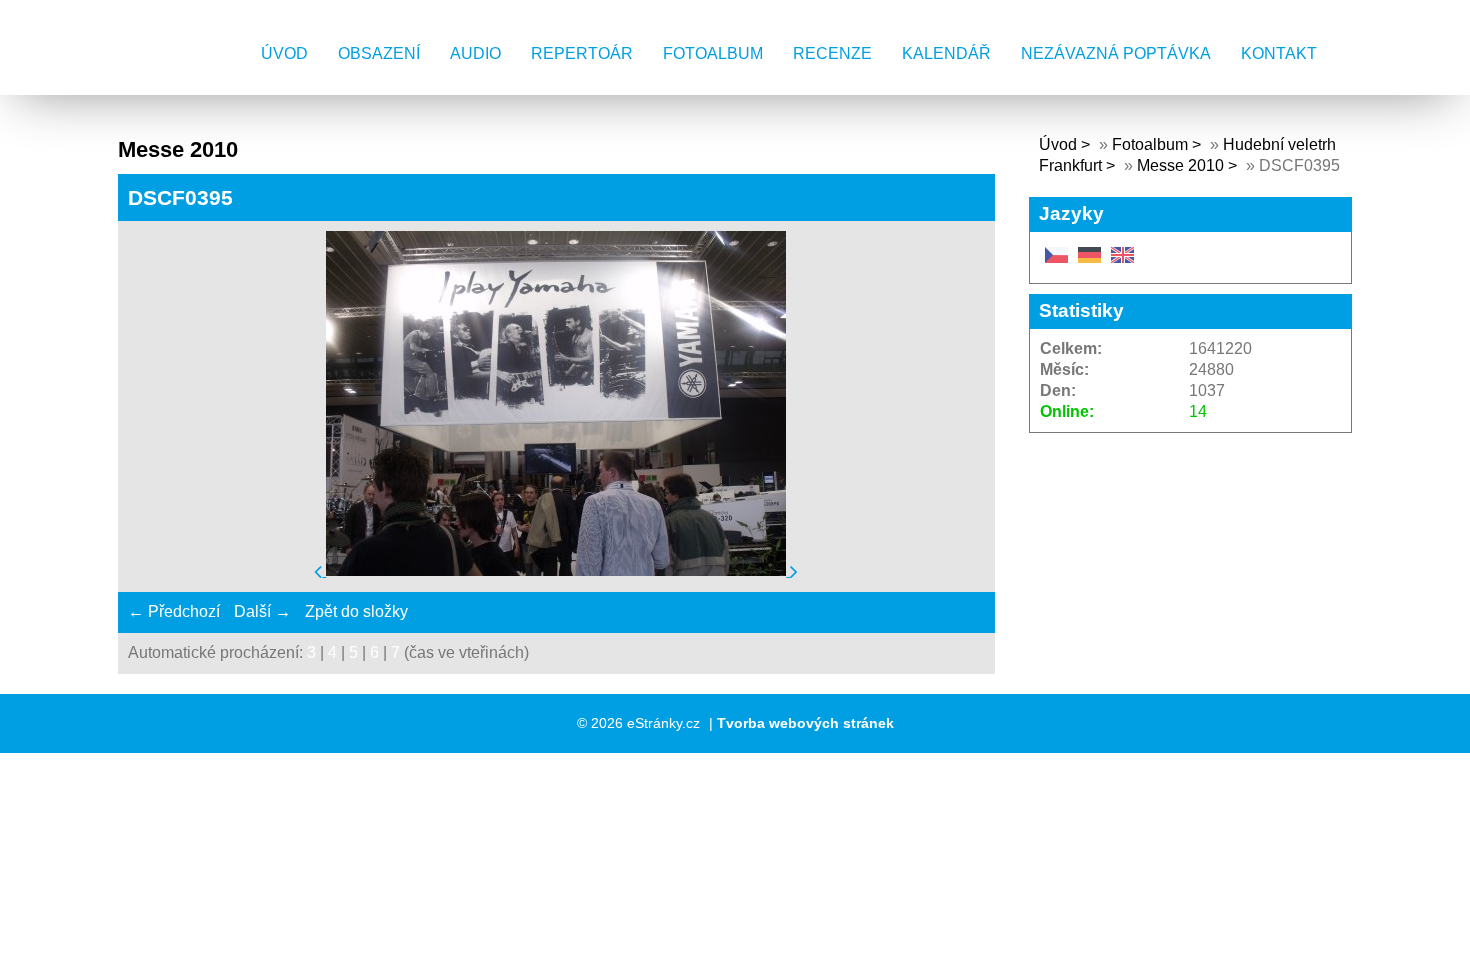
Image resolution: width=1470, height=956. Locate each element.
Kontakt (1279, 53)
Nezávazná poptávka (1116, 53)
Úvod (284, 53)
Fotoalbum (713, 53)
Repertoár (582, 53)
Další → (262, 611)
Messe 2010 (1180, 165)
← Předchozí (174, 611)
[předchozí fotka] (320, 570)
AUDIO (475, 53)
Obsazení (379, 53)
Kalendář (946, 53)
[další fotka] (794, 570)
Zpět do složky (356, 611)
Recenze (832, 53)
